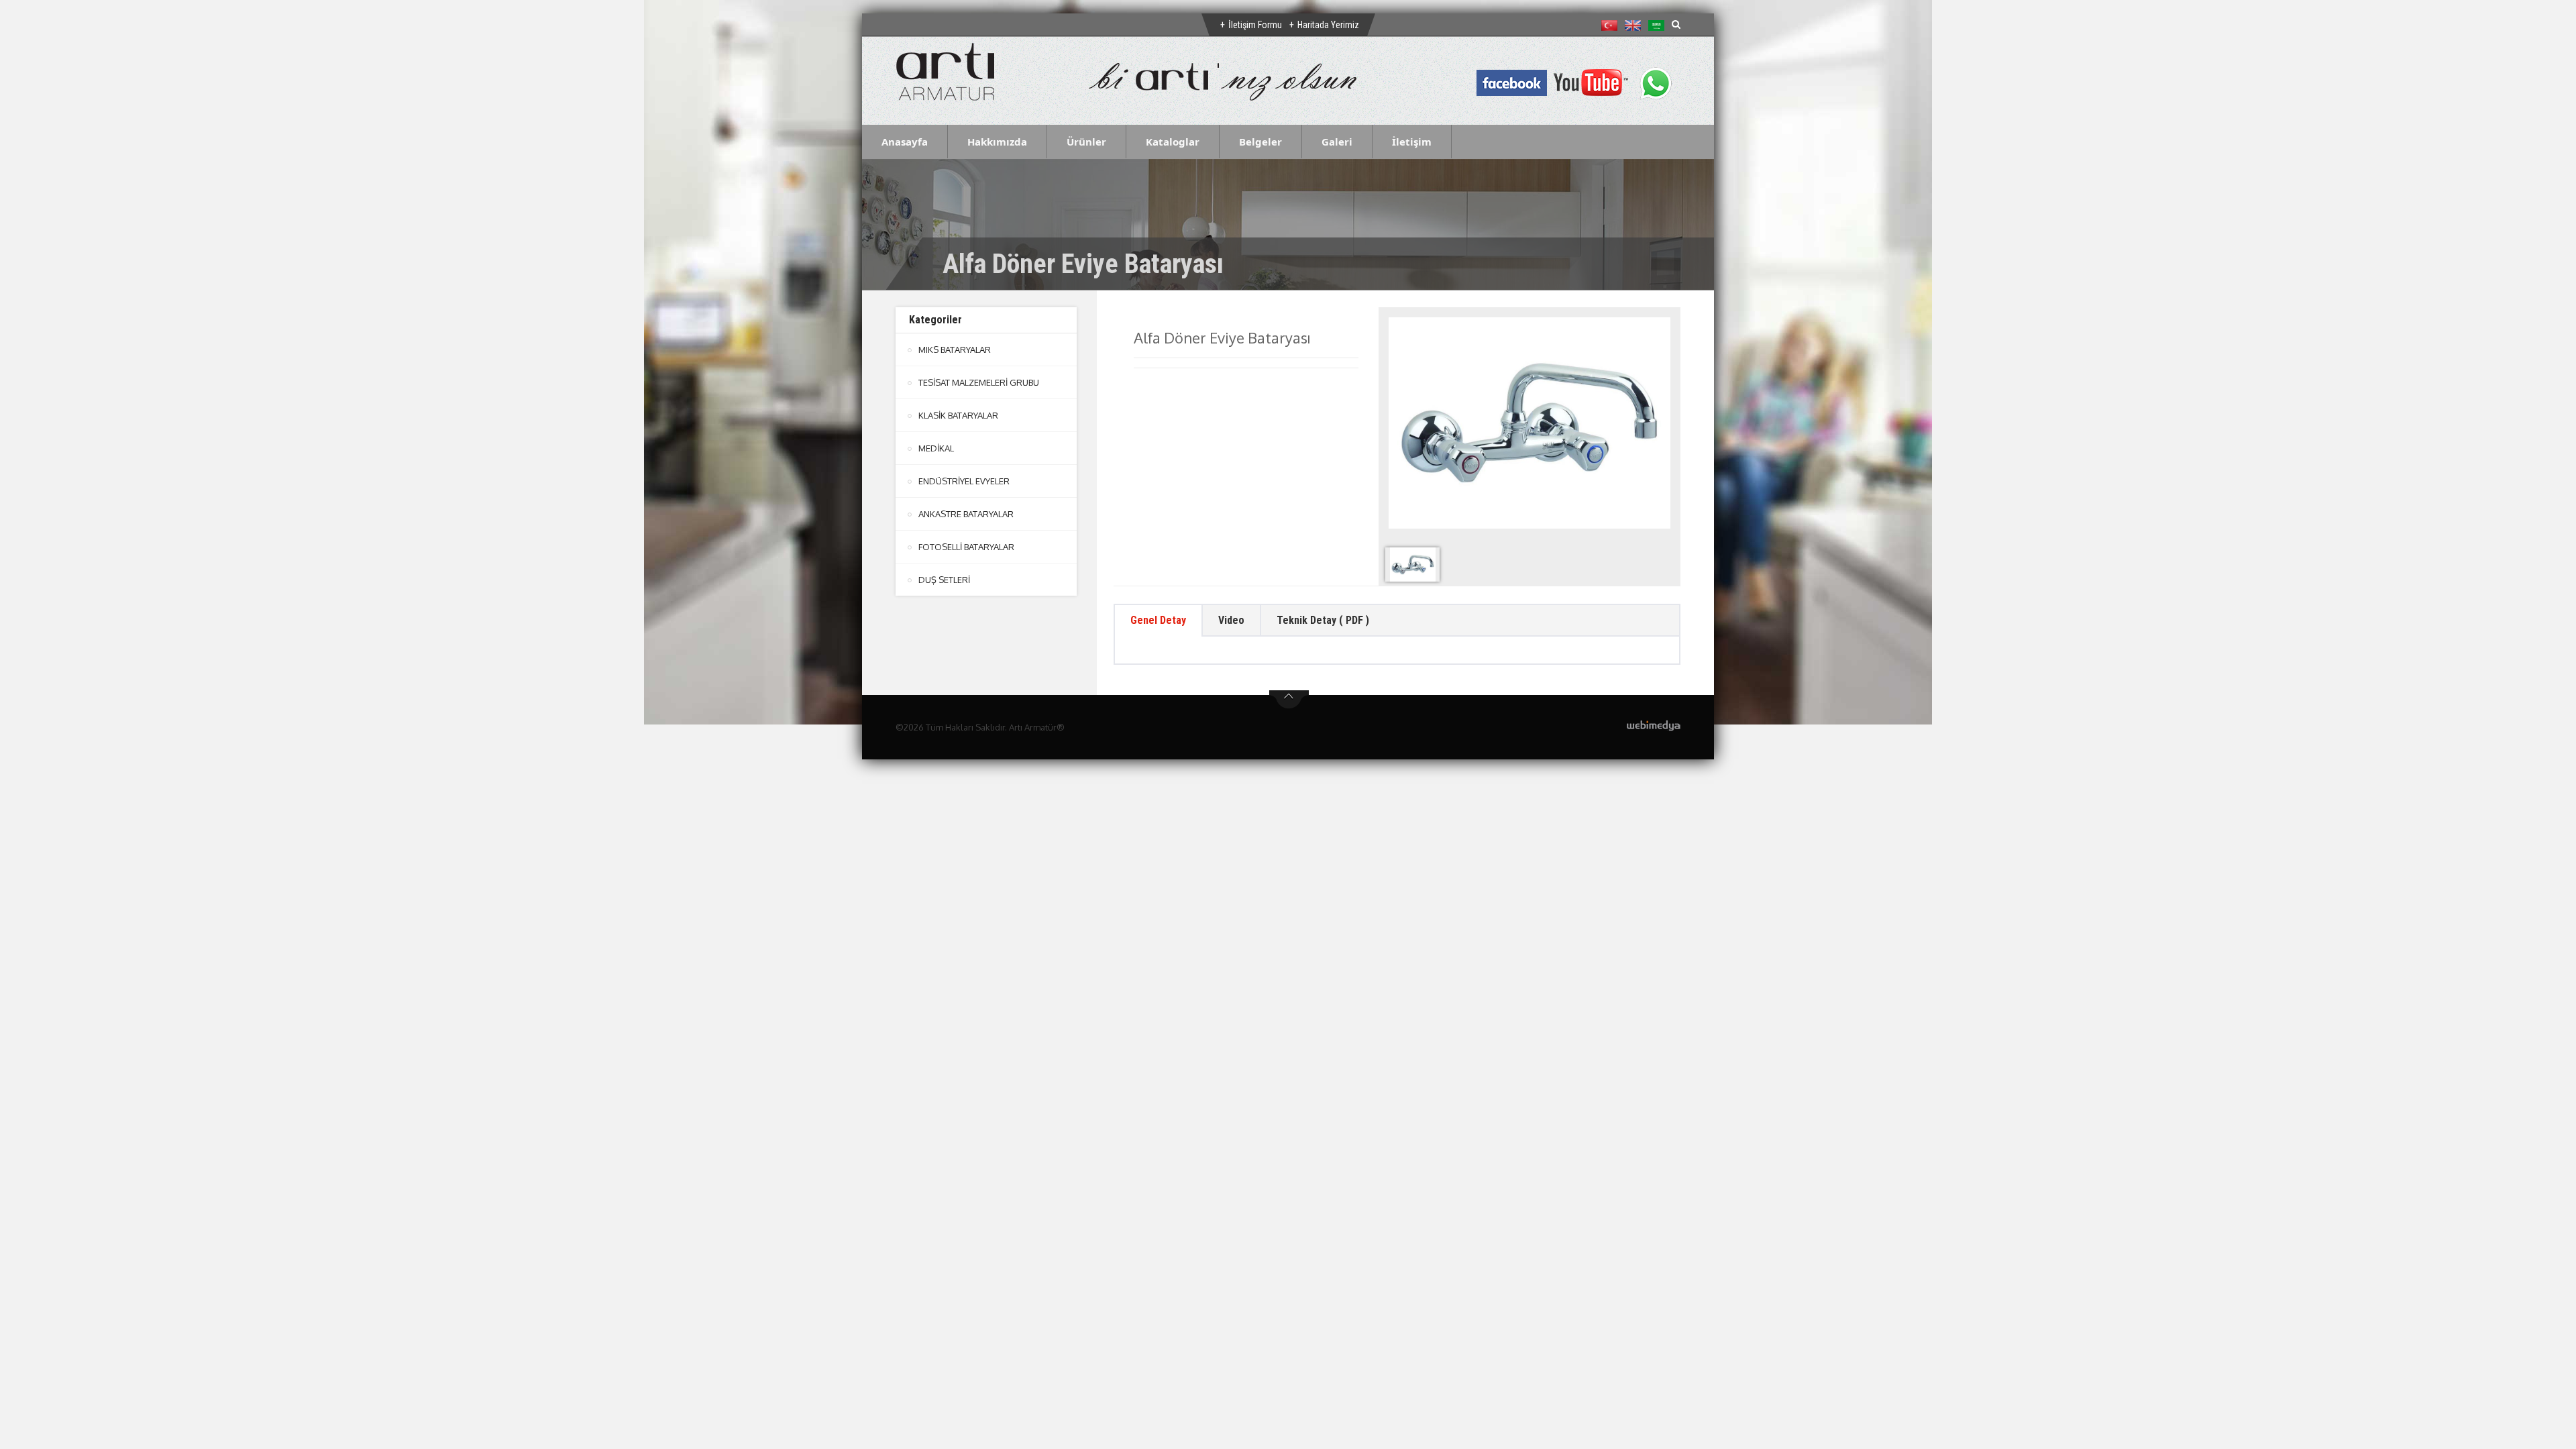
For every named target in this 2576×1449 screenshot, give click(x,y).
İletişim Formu (1255, 25)
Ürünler (1086, 142)
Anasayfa (905, 142)
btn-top (1289, 700)
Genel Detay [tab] (1158, 620)
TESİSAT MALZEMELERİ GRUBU (979, 382)
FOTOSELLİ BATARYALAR (966, 547)
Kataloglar (1173, 142)
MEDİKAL (936, 448)
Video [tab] (1231, 620)
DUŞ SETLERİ (944, 580)
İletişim (1412, 142)
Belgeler (1260, 142)
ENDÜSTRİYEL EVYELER (964, 481)
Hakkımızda (997, 142)
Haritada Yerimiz (1328, 25)
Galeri (1337, 142)
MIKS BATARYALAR (955, 350)
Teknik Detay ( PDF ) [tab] (1323, 620)
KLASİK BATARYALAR (958, 415)
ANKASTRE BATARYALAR (966, 514)
